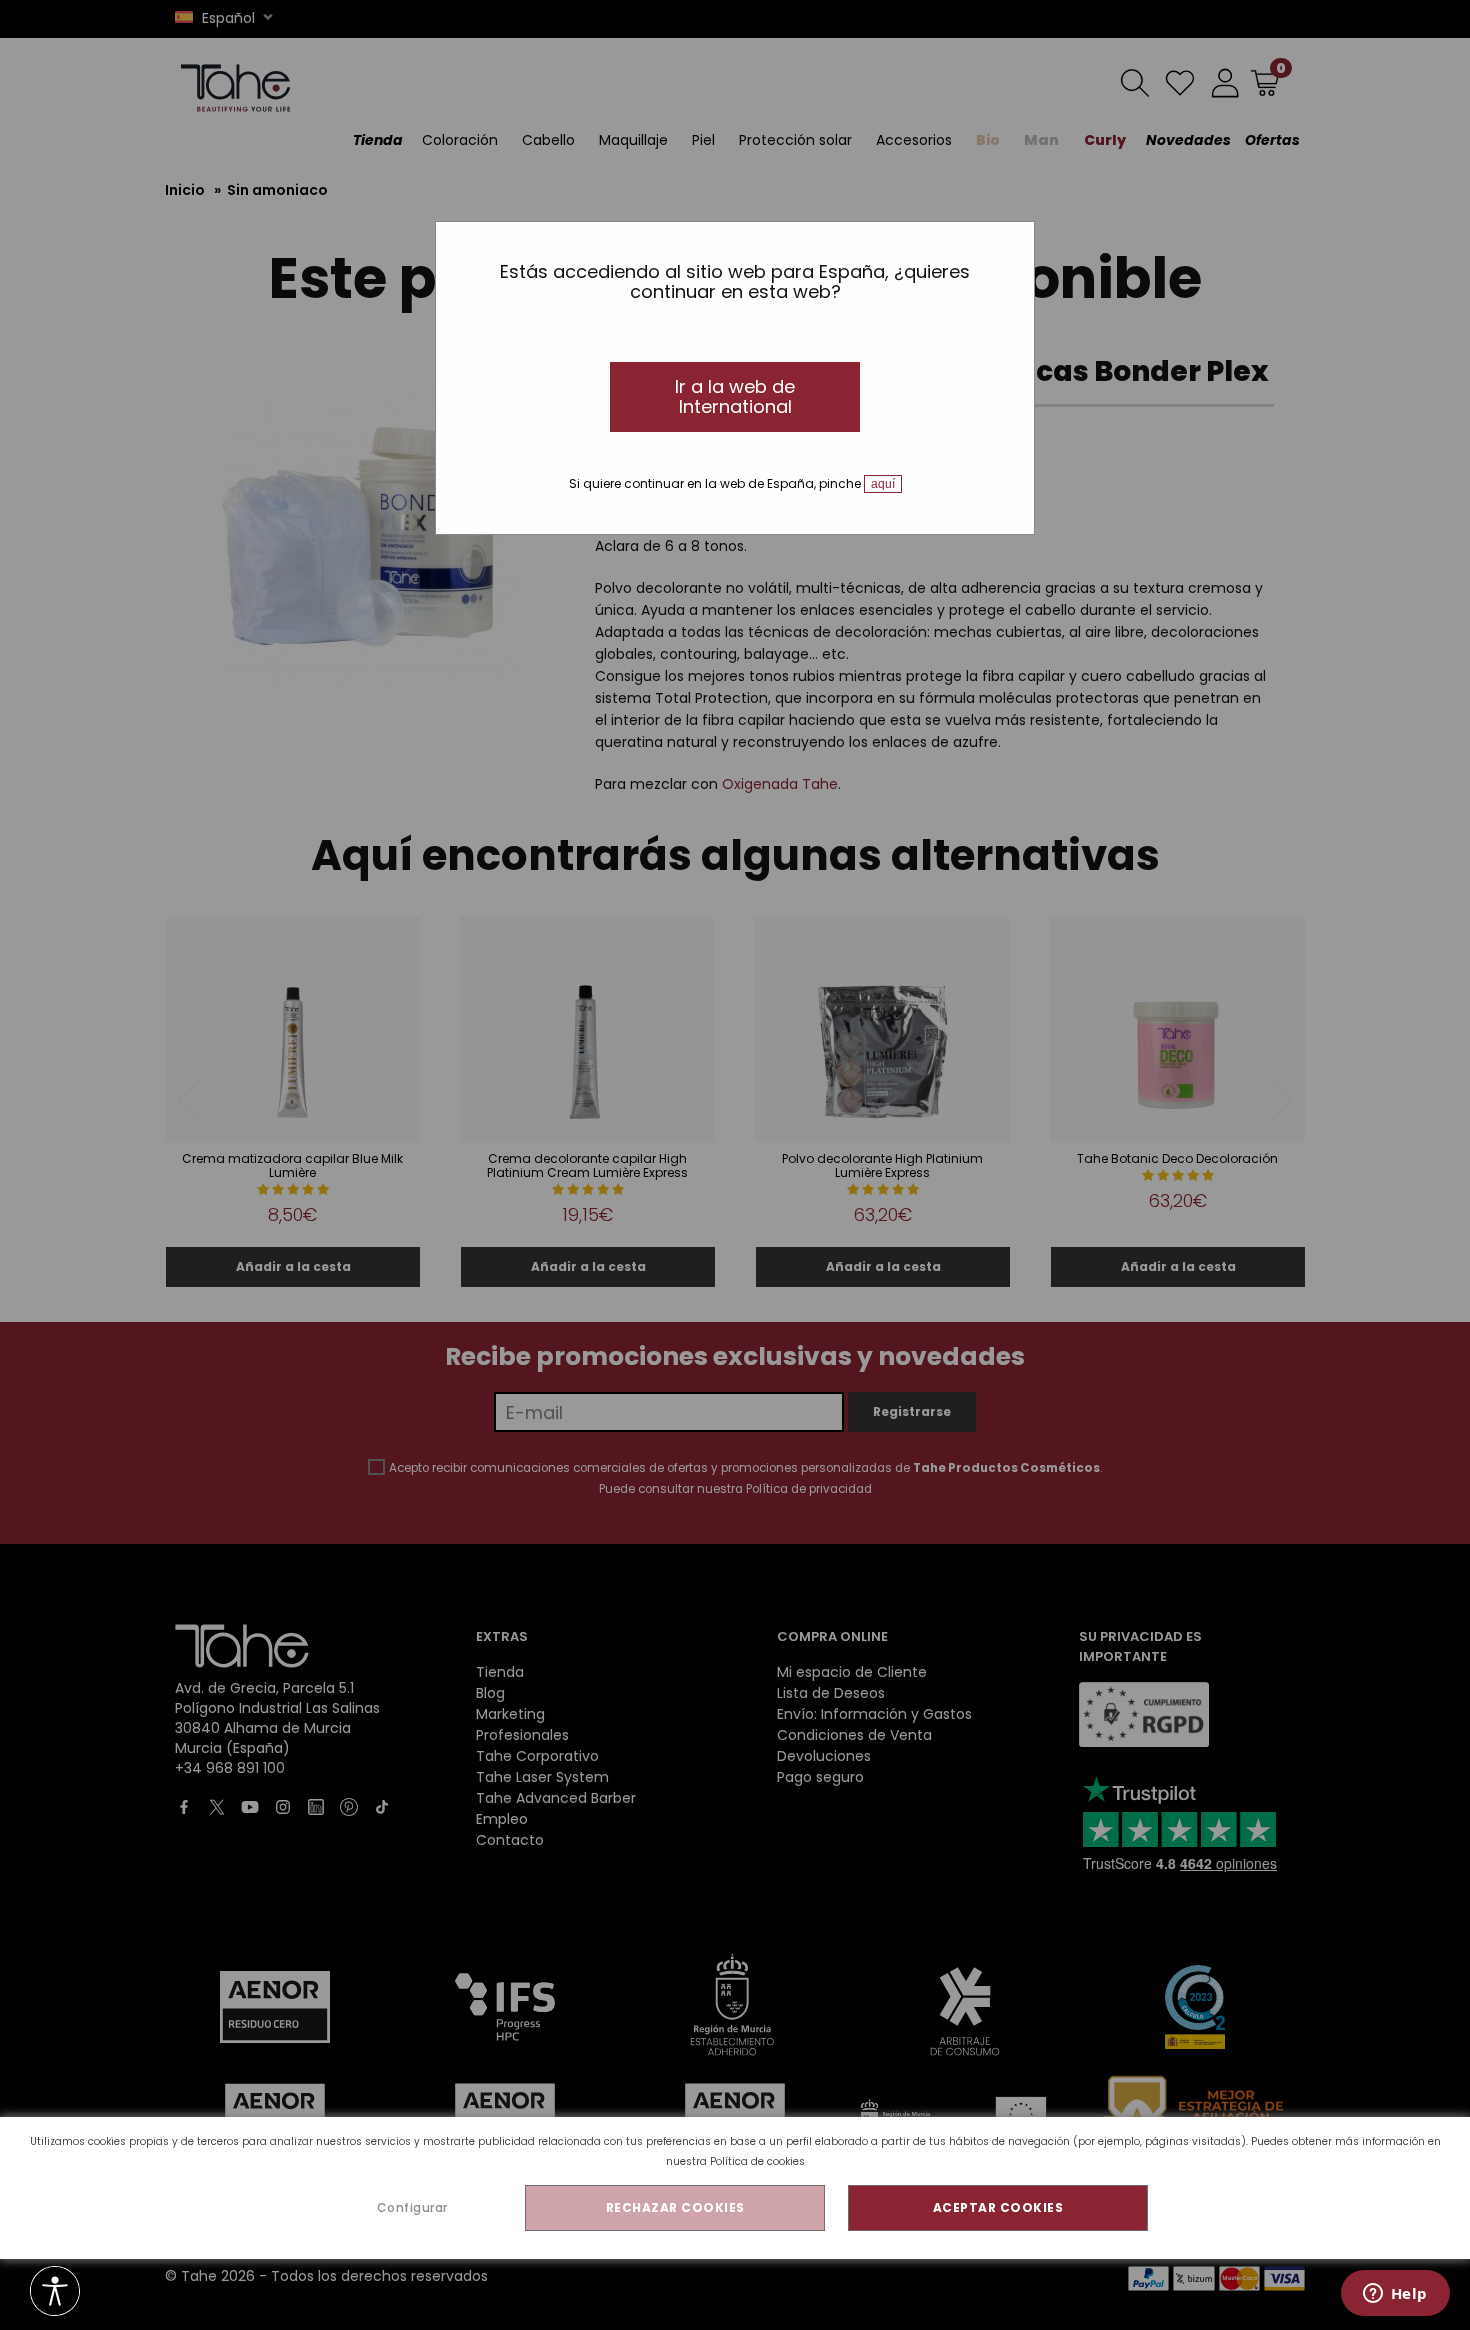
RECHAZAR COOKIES (675, 2207)
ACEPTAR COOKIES (998, 2207)
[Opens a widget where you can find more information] (1395, 2295)
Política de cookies (757, 2161)
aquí (883, 484)
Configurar (412, 2207)
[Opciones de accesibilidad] (55, 2292)
